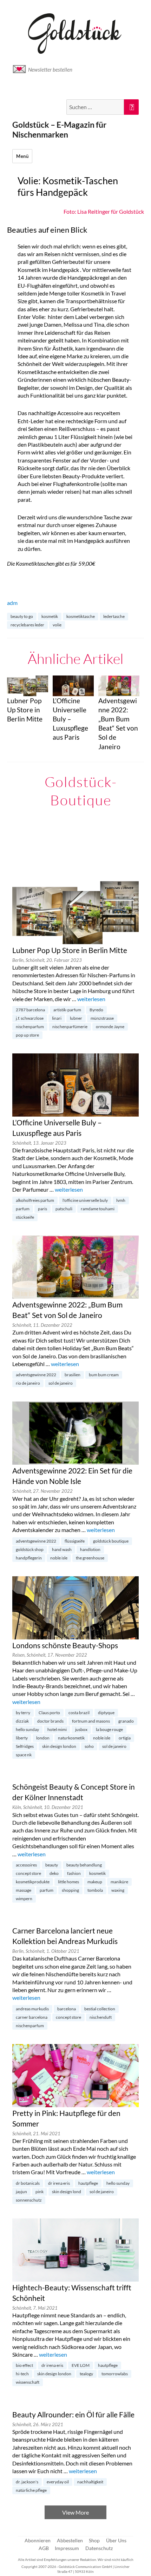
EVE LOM (81, 2365)
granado (126, 1721)
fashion (74, 1873)
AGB (44, 2548)
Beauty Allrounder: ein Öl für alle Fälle (73, 2415)
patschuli (64, 1209)
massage (24, 1890)
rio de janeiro (28, 1383)
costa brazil (79, 1713)
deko (54, 1873)
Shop (94, 2540)
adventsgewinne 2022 (36, 1375)
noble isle (59, 1558)
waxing (118, 1890)
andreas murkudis (32, 2009)
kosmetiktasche (81, 616)
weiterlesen (91, 999)
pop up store (27, 1035)
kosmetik (50, 616)
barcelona (67, 2009)
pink (40, 2192)
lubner (76, 1018)
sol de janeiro (61, 1383)
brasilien (73, 1375)
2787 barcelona (30, 1010)
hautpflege (88, 2183)
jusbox (81, 1729)
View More (75, 2512)
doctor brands (50, 1721)
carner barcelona (32, 2017)
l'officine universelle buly (85, 1200)
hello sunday (27, 1729)
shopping (70, 1890)
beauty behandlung (84, 1865)
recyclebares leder (27, 625)
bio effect (24, 2365)
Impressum (67, 2548)
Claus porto (49, 1713)
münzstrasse (102, 1018)
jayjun (21, 2192)
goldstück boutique (111, 1541)
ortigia (125, 1738)
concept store (28, 1873)
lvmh (121, 1200)
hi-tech (22, 2374)
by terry (23, 1713)
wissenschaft (28, 2382)
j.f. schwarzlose (30, 1018)
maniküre (119, 1882)
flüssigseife (75, 1541)
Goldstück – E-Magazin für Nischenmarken (59, 129)
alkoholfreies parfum (35, 1200)
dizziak (22, 1721)
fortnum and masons (91, 1721)
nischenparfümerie (70, 1027)
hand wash (62, 1549)
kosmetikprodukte (33, 1882)
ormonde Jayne (110, 1027)
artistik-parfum (67, 1010)
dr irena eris (59, 2183)
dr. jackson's (27, 2482)
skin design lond (67, 2192)
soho (89, 1746)
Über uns (116, 2540)
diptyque (106, 1713)
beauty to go (22, 616)
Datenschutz (99, 2548)
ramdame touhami (98, 1209)
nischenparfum (30, 1027)
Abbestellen (70, 2540)
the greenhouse (90, 1558)
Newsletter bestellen (50, 69)
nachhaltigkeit (90, 2482)
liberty (22, 1738)
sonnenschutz (29, 2200)
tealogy (86, 2374)
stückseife (25, 1217)
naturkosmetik (71, 1738)
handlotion (90, 1549)
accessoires (26, 1865)
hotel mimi (57, 1729)
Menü (22, 156)
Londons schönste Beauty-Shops (65, 1645)
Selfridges (25, 1746)
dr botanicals (28, 2183)
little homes (68, 1882)
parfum (23, 1209)
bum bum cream (104, 1375)
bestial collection (100, 2009)
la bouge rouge (109, 1729)
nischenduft (101, 2017)
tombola (95, 1890)
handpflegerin (29, 1558)
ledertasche (114, 616)
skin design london (59, 1746)
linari (57, 1018)
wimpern (24, 1899)
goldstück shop (30, 1549)
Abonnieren (38, 2540)
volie (57, 625)
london (43, 1738)
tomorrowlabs (115, 2374)
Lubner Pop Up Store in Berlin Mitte (70, 950)
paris (42, 1209)
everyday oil (58, 2482)
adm (12, 603)
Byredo (96, 1010)
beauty (52, 1865)
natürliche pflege (31, 2490)
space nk (24, 1755)
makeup (95, 1882)
